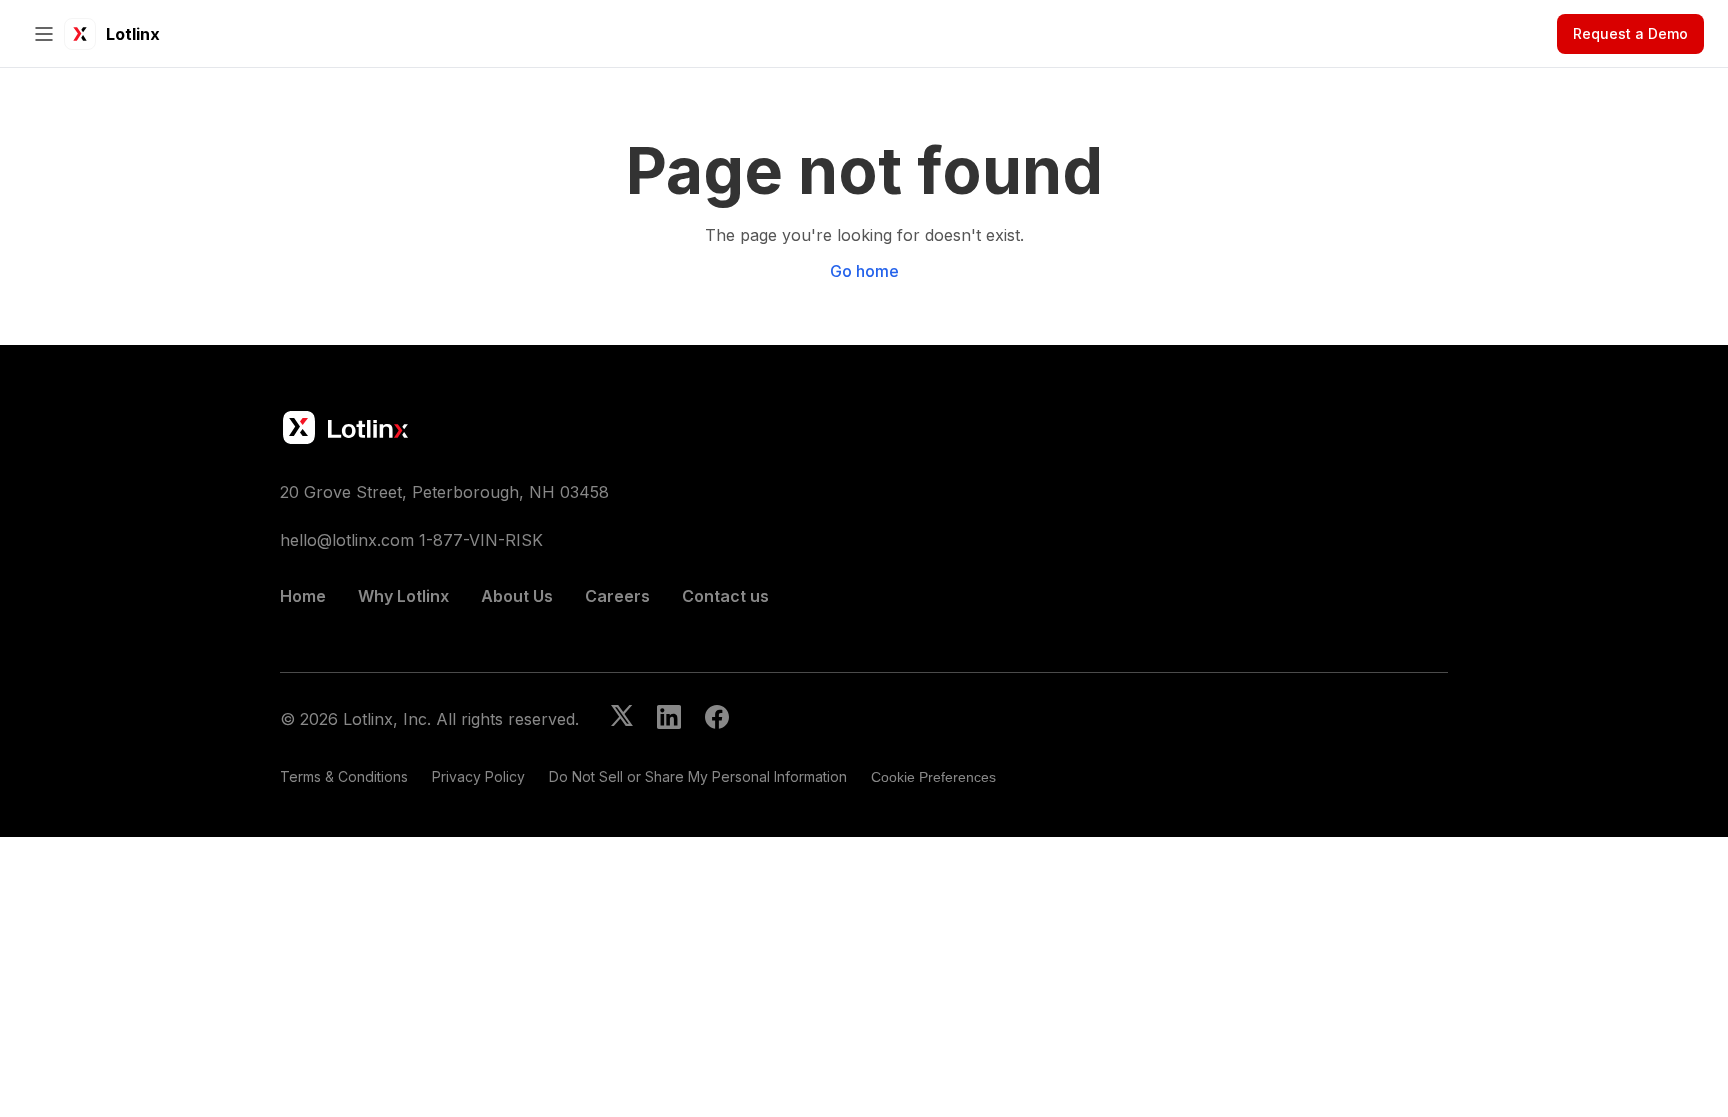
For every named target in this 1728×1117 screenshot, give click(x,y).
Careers (617, 596)
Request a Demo (1630, 33)
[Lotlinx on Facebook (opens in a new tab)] (717, 719)
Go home (864, 271)
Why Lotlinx (403, 596)
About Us (517, 596)
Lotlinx (133, 34)
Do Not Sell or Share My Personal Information (698, 776)
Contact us (725, 596)
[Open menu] (44, 34)
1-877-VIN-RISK (481, 540)
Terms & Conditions (344, 776)
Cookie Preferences (933, 777)
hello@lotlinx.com (347, 540)
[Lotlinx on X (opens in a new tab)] (622, 719)
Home (303, 596)
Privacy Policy (478, 776)
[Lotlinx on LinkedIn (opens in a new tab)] (669, 719)
